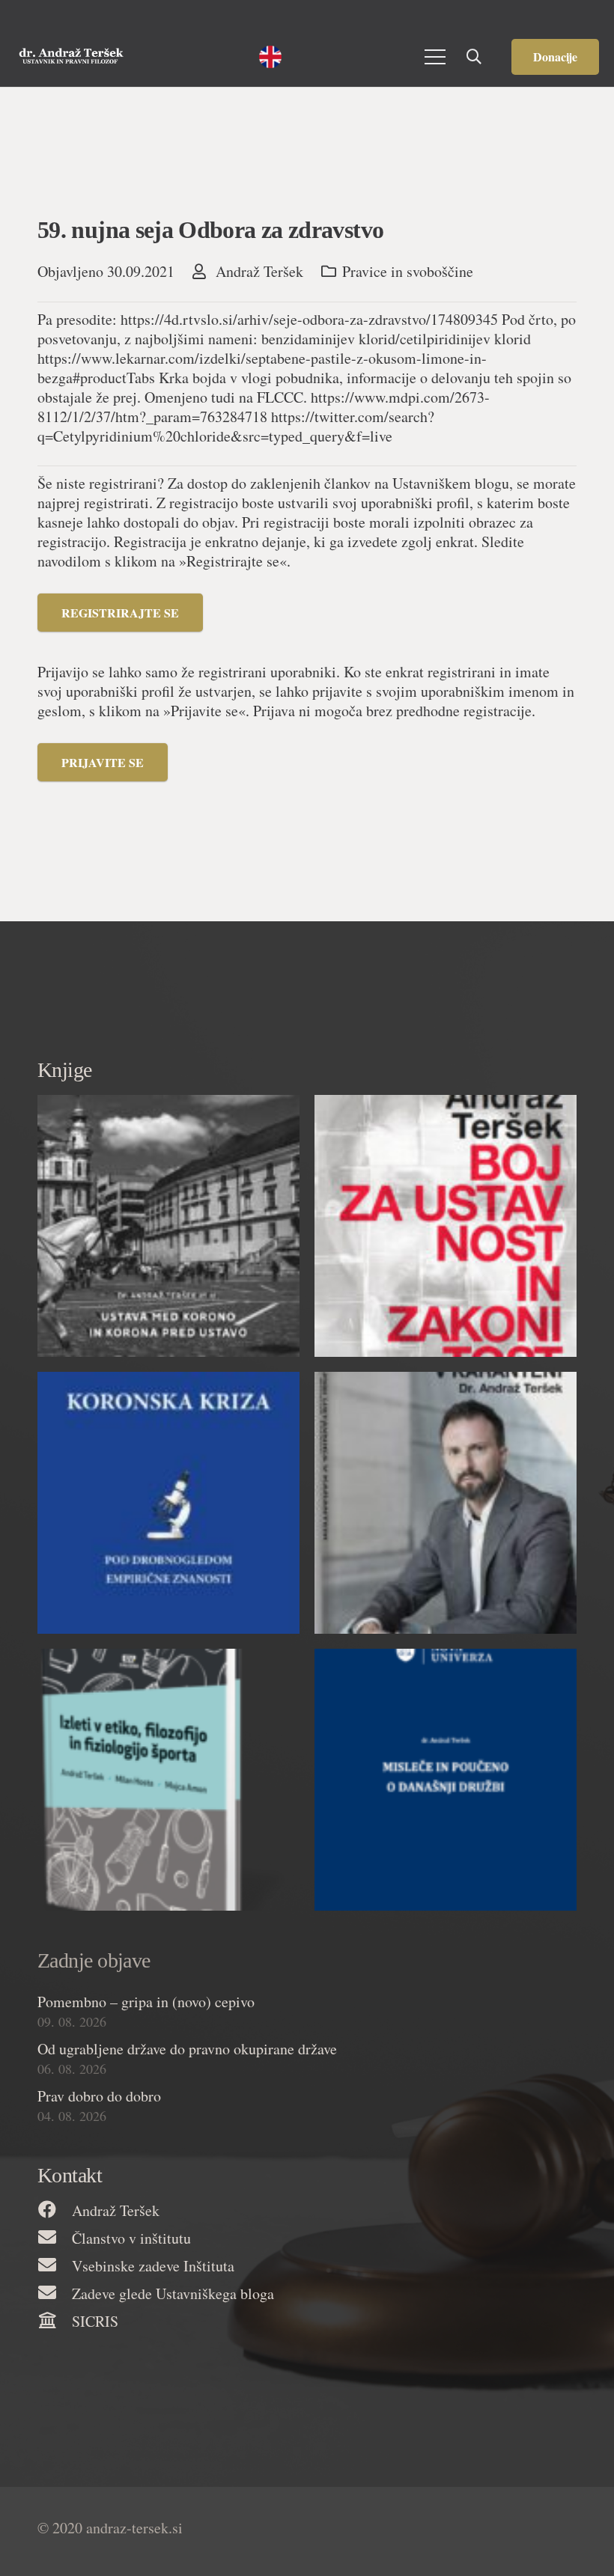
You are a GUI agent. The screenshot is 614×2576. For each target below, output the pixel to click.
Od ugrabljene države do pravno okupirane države (187, 2049)
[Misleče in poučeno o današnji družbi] (446, 1780)
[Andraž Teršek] (55, 2210)
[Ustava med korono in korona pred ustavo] (168, 1226)
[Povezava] (71, 57)
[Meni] (435, 57)
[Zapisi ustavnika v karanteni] (446, 1503)
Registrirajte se (120, 613)
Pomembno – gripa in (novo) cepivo (146, 2002)
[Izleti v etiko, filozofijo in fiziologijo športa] (168, 1780)
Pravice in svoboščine (408, 271)
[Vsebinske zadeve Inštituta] (55, 2266)
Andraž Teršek (259, 272)
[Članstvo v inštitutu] (55, 2238)
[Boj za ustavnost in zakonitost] (446, 1226)
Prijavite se (103, 762)
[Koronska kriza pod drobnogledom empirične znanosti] (168, 1503)
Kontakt (70, 2175)
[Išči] (474, 57)
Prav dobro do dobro (99, 2096)
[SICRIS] (55, 2321)
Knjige (65, 1070)
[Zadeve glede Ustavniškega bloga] (55, 2293)
